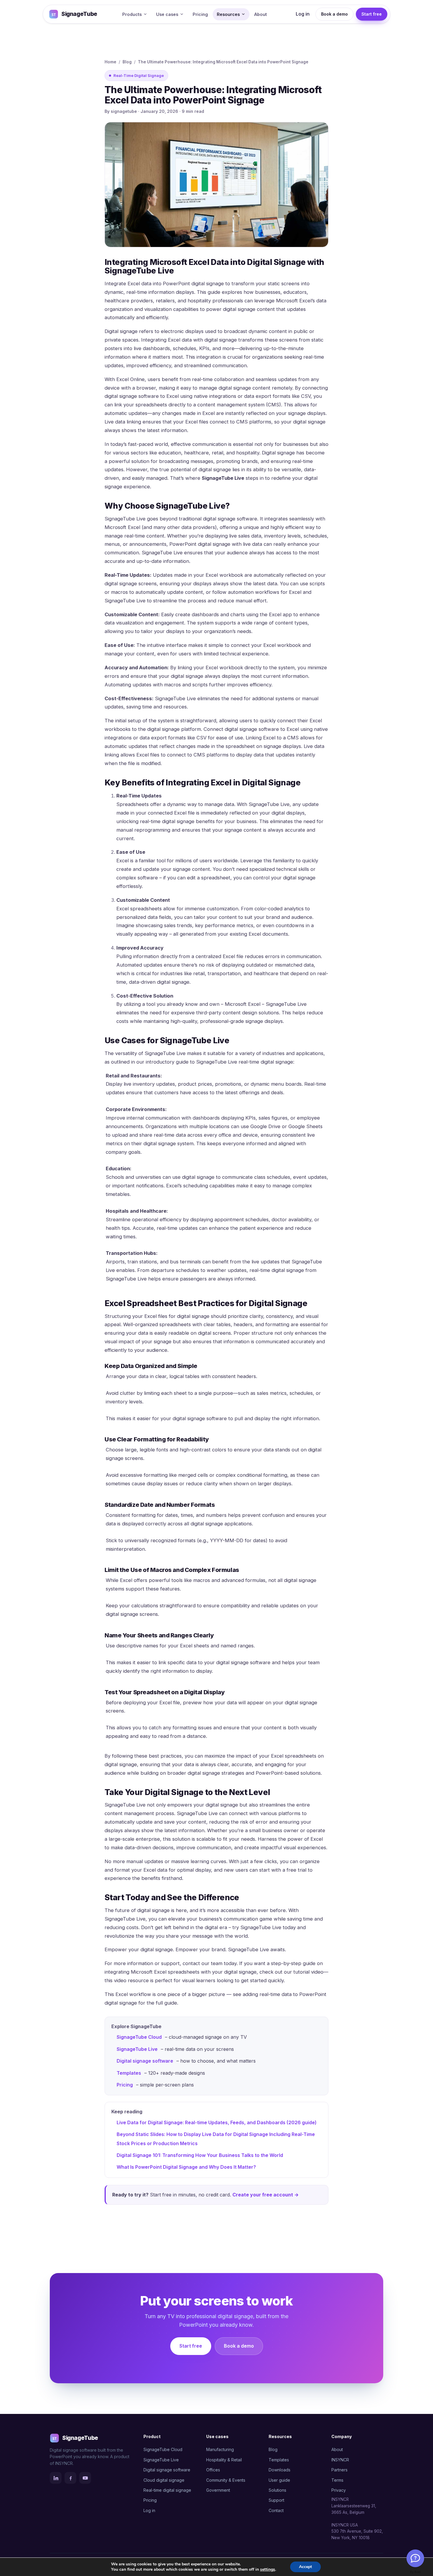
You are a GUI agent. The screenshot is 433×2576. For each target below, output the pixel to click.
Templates (129, 2073)
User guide (279, 2480)
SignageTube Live (137, 2049)
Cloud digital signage (164, 2480)
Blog (127, 62)
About (261, 14)
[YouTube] (85, 2478)
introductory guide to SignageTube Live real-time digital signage (219, 1062)
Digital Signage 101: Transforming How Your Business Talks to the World (200, 2155)
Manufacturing (220, 2449)
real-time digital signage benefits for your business (198, 821)
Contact (276, 2510)
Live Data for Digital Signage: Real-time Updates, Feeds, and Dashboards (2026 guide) (217, 2122)
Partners (339, 2470)
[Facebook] (70, 2478)
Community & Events (226, 2480)
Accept (305, 2567)
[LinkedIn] (56, 2478)
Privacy (339, 2490)
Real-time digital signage (167, 2490)
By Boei (415, 2572)
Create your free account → (266, 2195)
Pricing (200, 14)
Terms (337, 2480)
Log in (303, 14)
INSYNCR (340, 2460)
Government (218, 2490)
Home (110, 62)
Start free (372, 14)
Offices (213, 2470)
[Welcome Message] (415, 2558)
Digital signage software (145, 2061)
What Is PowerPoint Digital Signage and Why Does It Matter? (186, 2167)
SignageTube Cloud (139, 2037)
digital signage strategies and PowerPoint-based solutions (254, 1773)
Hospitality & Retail (224, 2460)
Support (276, 2500)
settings (268, 2570)
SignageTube (79, 14)
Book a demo (334, 14)
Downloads (280, 2470)
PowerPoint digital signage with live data (216, 544)
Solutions (277, 2490)
